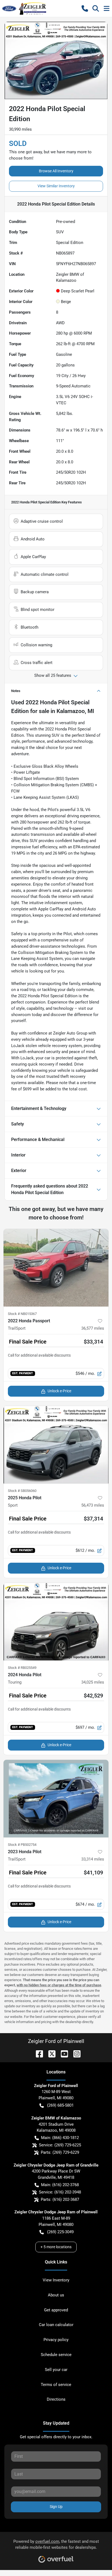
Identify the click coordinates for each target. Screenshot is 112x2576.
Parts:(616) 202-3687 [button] (60, 2199)
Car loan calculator (56, 2325)
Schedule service (56, 2355)
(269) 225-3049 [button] (60, 2232)
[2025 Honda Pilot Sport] (56, 1445)
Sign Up (56, 2507)
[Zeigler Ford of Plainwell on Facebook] (37, 2053)
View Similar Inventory (56, 186)
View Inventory (56, 2280)
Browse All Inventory (56, 171)
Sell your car (56, 2370)
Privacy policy (56, 2340)
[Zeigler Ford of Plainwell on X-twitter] (50, 2053)
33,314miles (93, 1859)
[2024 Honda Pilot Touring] (56, 1622)
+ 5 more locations (56, 2247)
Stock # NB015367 (22, 1314)
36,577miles (93, 1328)
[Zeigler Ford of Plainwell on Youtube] (62, 2053)
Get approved (56, 2310)
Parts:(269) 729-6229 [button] (60, 2152)
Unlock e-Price (59, 1391)
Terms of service (56, 2385)
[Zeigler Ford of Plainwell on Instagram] (75, 2053)
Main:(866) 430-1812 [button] (60, 2138)
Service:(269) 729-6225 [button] (60, 2145)
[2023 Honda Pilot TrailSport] (56, 1799)
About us (56, 2295)
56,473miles (93, 1505)
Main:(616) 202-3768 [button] (60, 2185)
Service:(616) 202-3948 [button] (60, 2192)
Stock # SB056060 (22, 1491)
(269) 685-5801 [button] (60, 2105)
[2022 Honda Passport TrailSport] (56, 1268)
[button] (85, 8)
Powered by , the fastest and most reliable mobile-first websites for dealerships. (56, 2545)
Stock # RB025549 (22, 1668)
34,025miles (93, 1682)
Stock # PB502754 (22, 1845)
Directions (56, 2399)
